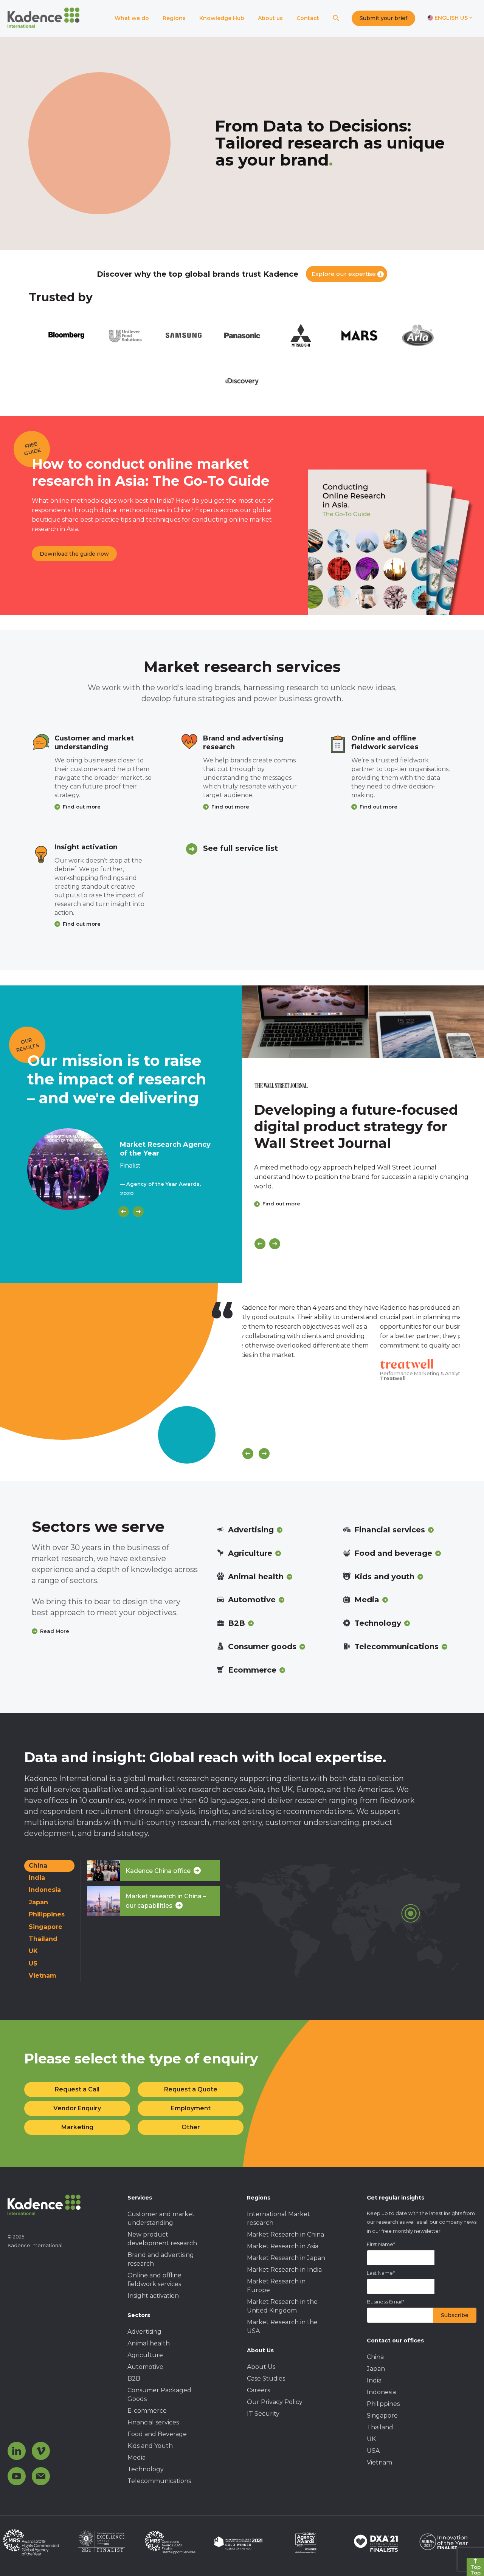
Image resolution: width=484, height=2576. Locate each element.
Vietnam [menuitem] (379, 2462)
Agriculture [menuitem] (145, 2355)
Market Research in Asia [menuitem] (283, 2246)
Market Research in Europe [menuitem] (276, 2286)
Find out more (82, 807)
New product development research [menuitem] (162, 2239)
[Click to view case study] (363, 1022)
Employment (191, 2108)
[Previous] (123, 1212)
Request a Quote (191, 2089)
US (33, 1963)
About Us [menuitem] (261, 2367)
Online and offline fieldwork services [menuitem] (154, 2280)
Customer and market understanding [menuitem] (161, 2218)
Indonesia (45, 1890)
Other (191, 2127)
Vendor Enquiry (77, 2108)
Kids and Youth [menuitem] (150, 2446)
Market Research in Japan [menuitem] (286, 2258)
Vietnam (43, 1976)
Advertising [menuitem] (144, 2332)
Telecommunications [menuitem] (159, 2481)
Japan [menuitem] (376, 2369)
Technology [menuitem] (146, 2469)
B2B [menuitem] (134, 2379)
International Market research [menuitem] (278, 2218)
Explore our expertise (344, 274)
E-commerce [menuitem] (147, 2411)
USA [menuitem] (373, 2451)
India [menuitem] (374, 2380)
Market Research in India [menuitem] (284, 2270)
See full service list (240, 848)
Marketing (77, 2127)
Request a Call (77, 2089)
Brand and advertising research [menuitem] (161, 2259)
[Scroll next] (264, 1454)
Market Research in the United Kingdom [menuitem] (282, 2306)
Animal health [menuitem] (149, 2343)
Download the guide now (74, 554)
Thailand (43, 1939)
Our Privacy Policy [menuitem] (275, 2402)
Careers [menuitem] (258, 2390)
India (37, 1878)
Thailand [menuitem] (380, 2427)
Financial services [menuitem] (153, 2422)
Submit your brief (383, 18)
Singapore (46, 1927)
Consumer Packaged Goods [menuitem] (159, 2395)
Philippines (47, 1914)
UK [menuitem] (371, 2439)
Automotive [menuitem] (145, 2367)
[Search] (336, 18)
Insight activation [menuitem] (153, 2296)
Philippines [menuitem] (383, 2404)
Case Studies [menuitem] (266, 2379)
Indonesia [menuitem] (381, 2392)
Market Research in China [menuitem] (285, 2234)
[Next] (138, 1212)
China (38, 1866)
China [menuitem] (375, 2357)
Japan (38, 1902)
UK (33, 1951)
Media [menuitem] (137, 2458)
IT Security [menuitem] (263, 2414)
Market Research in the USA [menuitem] (282, 2327)
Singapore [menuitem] (382, 2416)
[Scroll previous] (248, 1454)
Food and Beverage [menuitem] (157, 2434)
